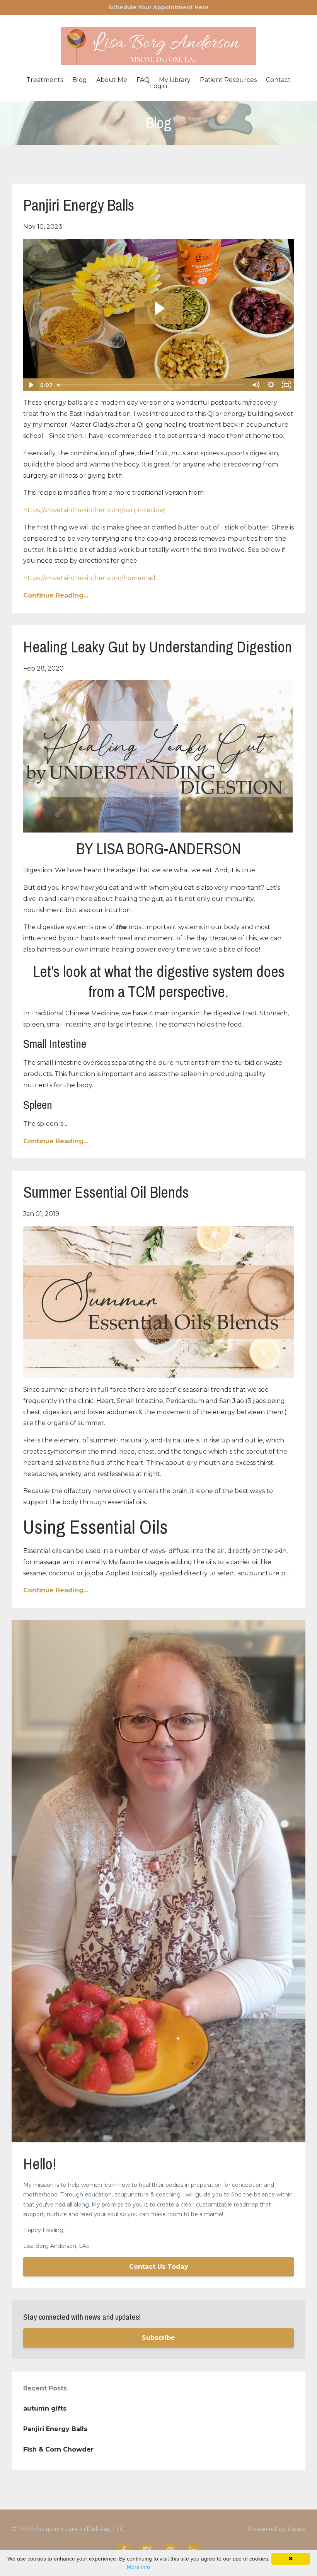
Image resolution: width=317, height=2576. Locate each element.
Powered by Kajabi (277, 2529)
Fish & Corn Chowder (58, 2449)
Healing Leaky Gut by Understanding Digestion (158, 647)
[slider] (151, 385)
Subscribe (158, 2338)
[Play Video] (31, 385)
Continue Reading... (56, 595)
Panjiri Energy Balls (79, 205)
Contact (278, 80)
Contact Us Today (159, 2267)
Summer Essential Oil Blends (106, 1192)
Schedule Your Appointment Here (158, 7)
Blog (80, 80)
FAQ (143, 80)
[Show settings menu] (271, 385)
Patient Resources (228, 80)
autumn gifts (45, 2408)
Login (158, 86)
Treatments (45, 80)
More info (138, 2567)
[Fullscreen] (286, 385)
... (91, 578)
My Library (175, 80)
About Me (112, 80)
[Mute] (256, 385)
